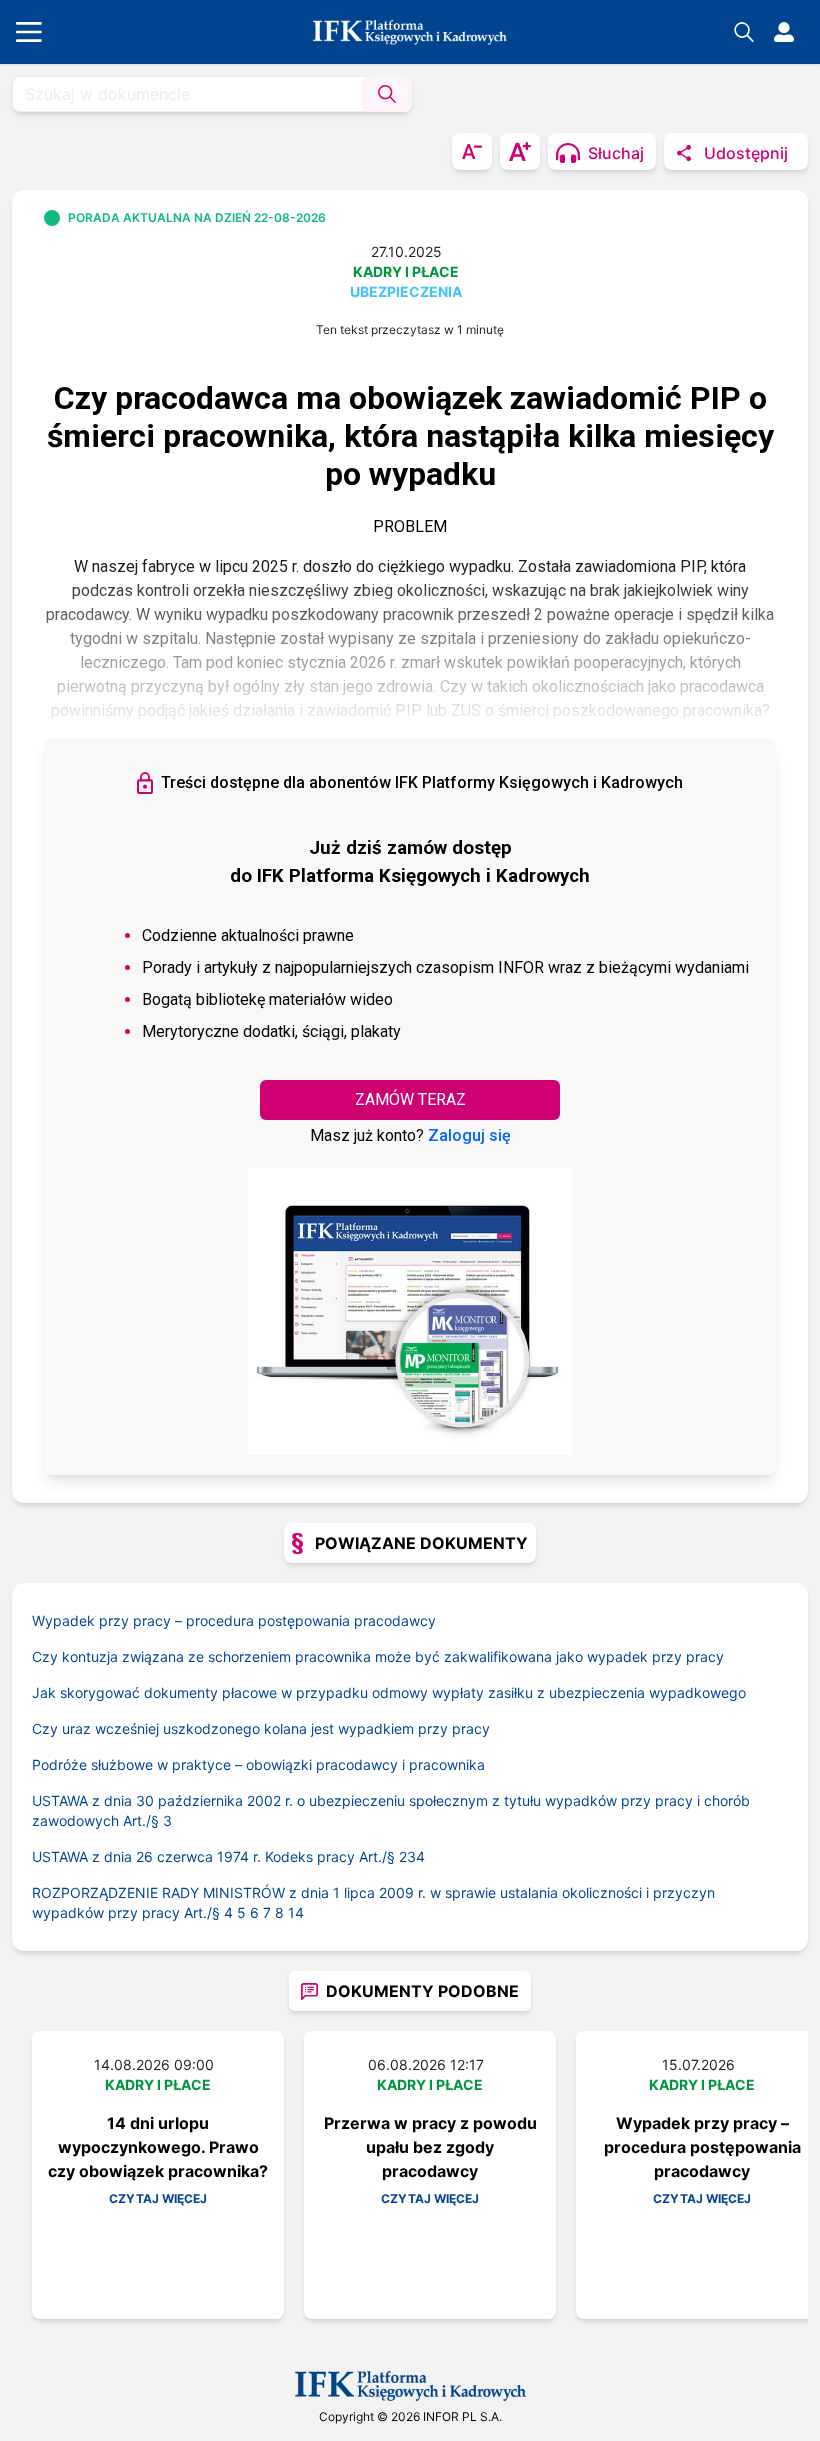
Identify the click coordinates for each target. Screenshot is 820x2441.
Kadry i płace (406, 271)
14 (296, 1912)
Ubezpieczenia (406, 291)
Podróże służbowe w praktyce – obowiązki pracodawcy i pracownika (258, 1764)
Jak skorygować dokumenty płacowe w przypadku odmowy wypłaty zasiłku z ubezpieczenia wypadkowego (389, 1692)
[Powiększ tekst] (520, 151)
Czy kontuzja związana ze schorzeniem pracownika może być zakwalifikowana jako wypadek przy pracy (378, 1656)
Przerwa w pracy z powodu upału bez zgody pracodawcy (430, 2147)
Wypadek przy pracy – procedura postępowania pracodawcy (234, 1620)
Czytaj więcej (158, 2198)
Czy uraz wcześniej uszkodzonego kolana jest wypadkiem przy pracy (261, 1728)
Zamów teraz (410, 1099)
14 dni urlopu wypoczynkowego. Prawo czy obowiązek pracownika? (158, 2147)
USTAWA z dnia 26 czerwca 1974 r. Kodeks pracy (215, 1856)
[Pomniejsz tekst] (472, 151)
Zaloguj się (469, 1135)
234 (412, 1856)
